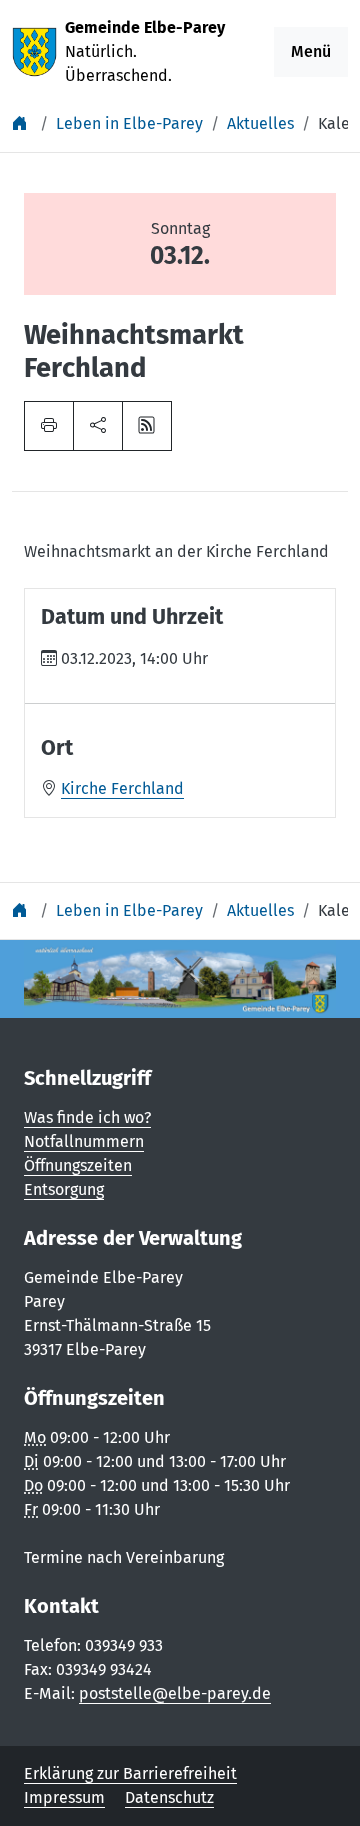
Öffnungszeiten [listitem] (78, 1165)
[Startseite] (22, 123)
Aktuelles (260, 123)
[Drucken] (49, 426)
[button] (98, 426)
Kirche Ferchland (122, 788)
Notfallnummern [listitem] (84, 1141)
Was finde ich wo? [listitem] (87, 1117)
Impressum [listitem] (64, 1797)
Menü (311, 51)
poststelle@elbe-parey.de (175, 1693)
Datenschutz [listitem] (169, 1797)
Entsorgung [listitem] (64, 1189)
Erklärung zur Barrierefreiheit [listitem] (130, 1773)
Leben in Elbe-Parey (129, 123)
